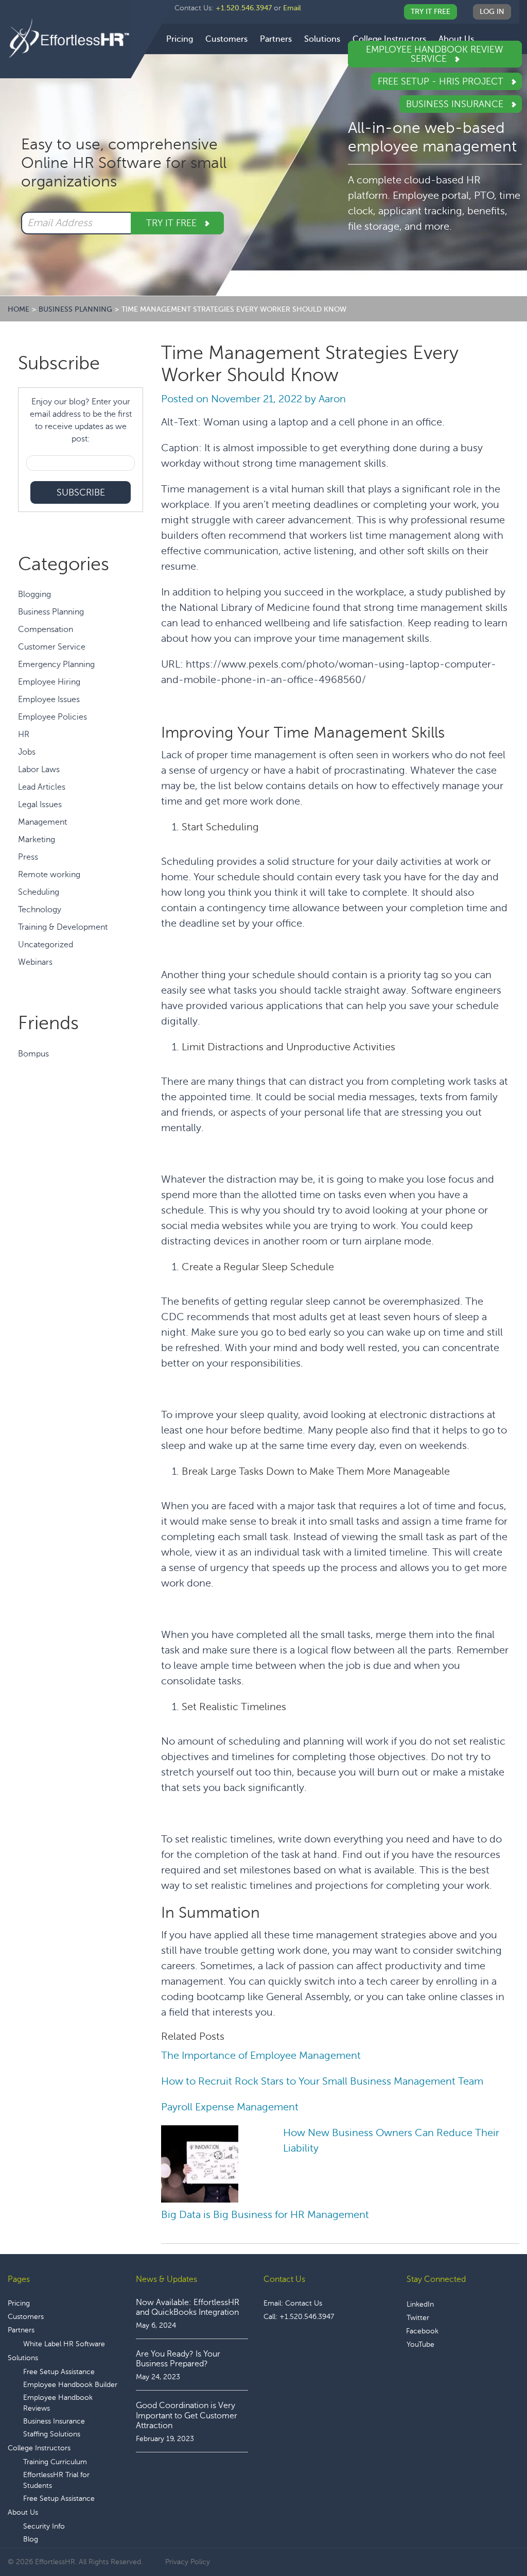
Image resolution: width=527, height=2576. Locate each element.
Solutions (23, 2358)
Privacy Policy (188, 2562)
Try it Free (173, 223)
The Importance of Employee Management (261, 2055)
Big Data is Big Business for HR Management (265, 2215)
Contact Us (304, 2303)
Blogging (34, 594)
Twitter (418, 2318)
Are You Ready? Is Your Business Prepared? (178, 2359)
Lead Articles (42, 787)
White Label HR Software (64, 2344)
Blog (31, 2539)
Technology (40, 910)
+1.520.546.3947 (244, 8)
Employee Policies (52, 717)
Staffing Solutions (52, 2434)
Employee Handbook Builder (70, 2385)
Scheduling (39, 892)
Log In (492, 12)
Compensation (46, 629)
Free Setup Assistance (59, 2372)
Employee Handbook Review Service (435, 54)
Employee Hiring (49, 682)
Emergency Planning (56, 664)
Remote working (49, 875)
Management (42, 822)
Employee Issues (49, 700)
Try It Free (431, 12)
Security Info (44, 2526)
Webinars (35, 962)
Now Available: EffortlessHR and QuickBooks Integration (188, 2307)
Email (292, 8)
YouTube (420, 2344)
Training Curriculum (55, 2462)
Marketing (37, 840)
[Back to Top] (490, 2536)
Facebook (422, 2331)
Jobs (27, 752)
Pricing (19, 2303)
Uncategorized (46, 945)
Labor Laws (39, 770)
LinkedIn (420, 2304)
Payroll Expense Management (230, 2107)
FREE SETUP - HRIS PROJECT (442, 81)
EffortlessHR (69, 38)
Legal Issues (40, 805)
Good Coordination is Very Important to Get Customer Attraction (187, 2415)
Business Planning (51, 612)
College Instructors (39, 2448)
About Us (23, 2512)
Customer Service (52, 647)
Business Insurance (456, 104)
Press (28, 857)
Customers (26, 2317)
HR (24, 735)
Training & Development (63, 927)
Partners (21, 2330)
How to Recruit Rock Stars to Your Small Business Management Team (322, 2081)
